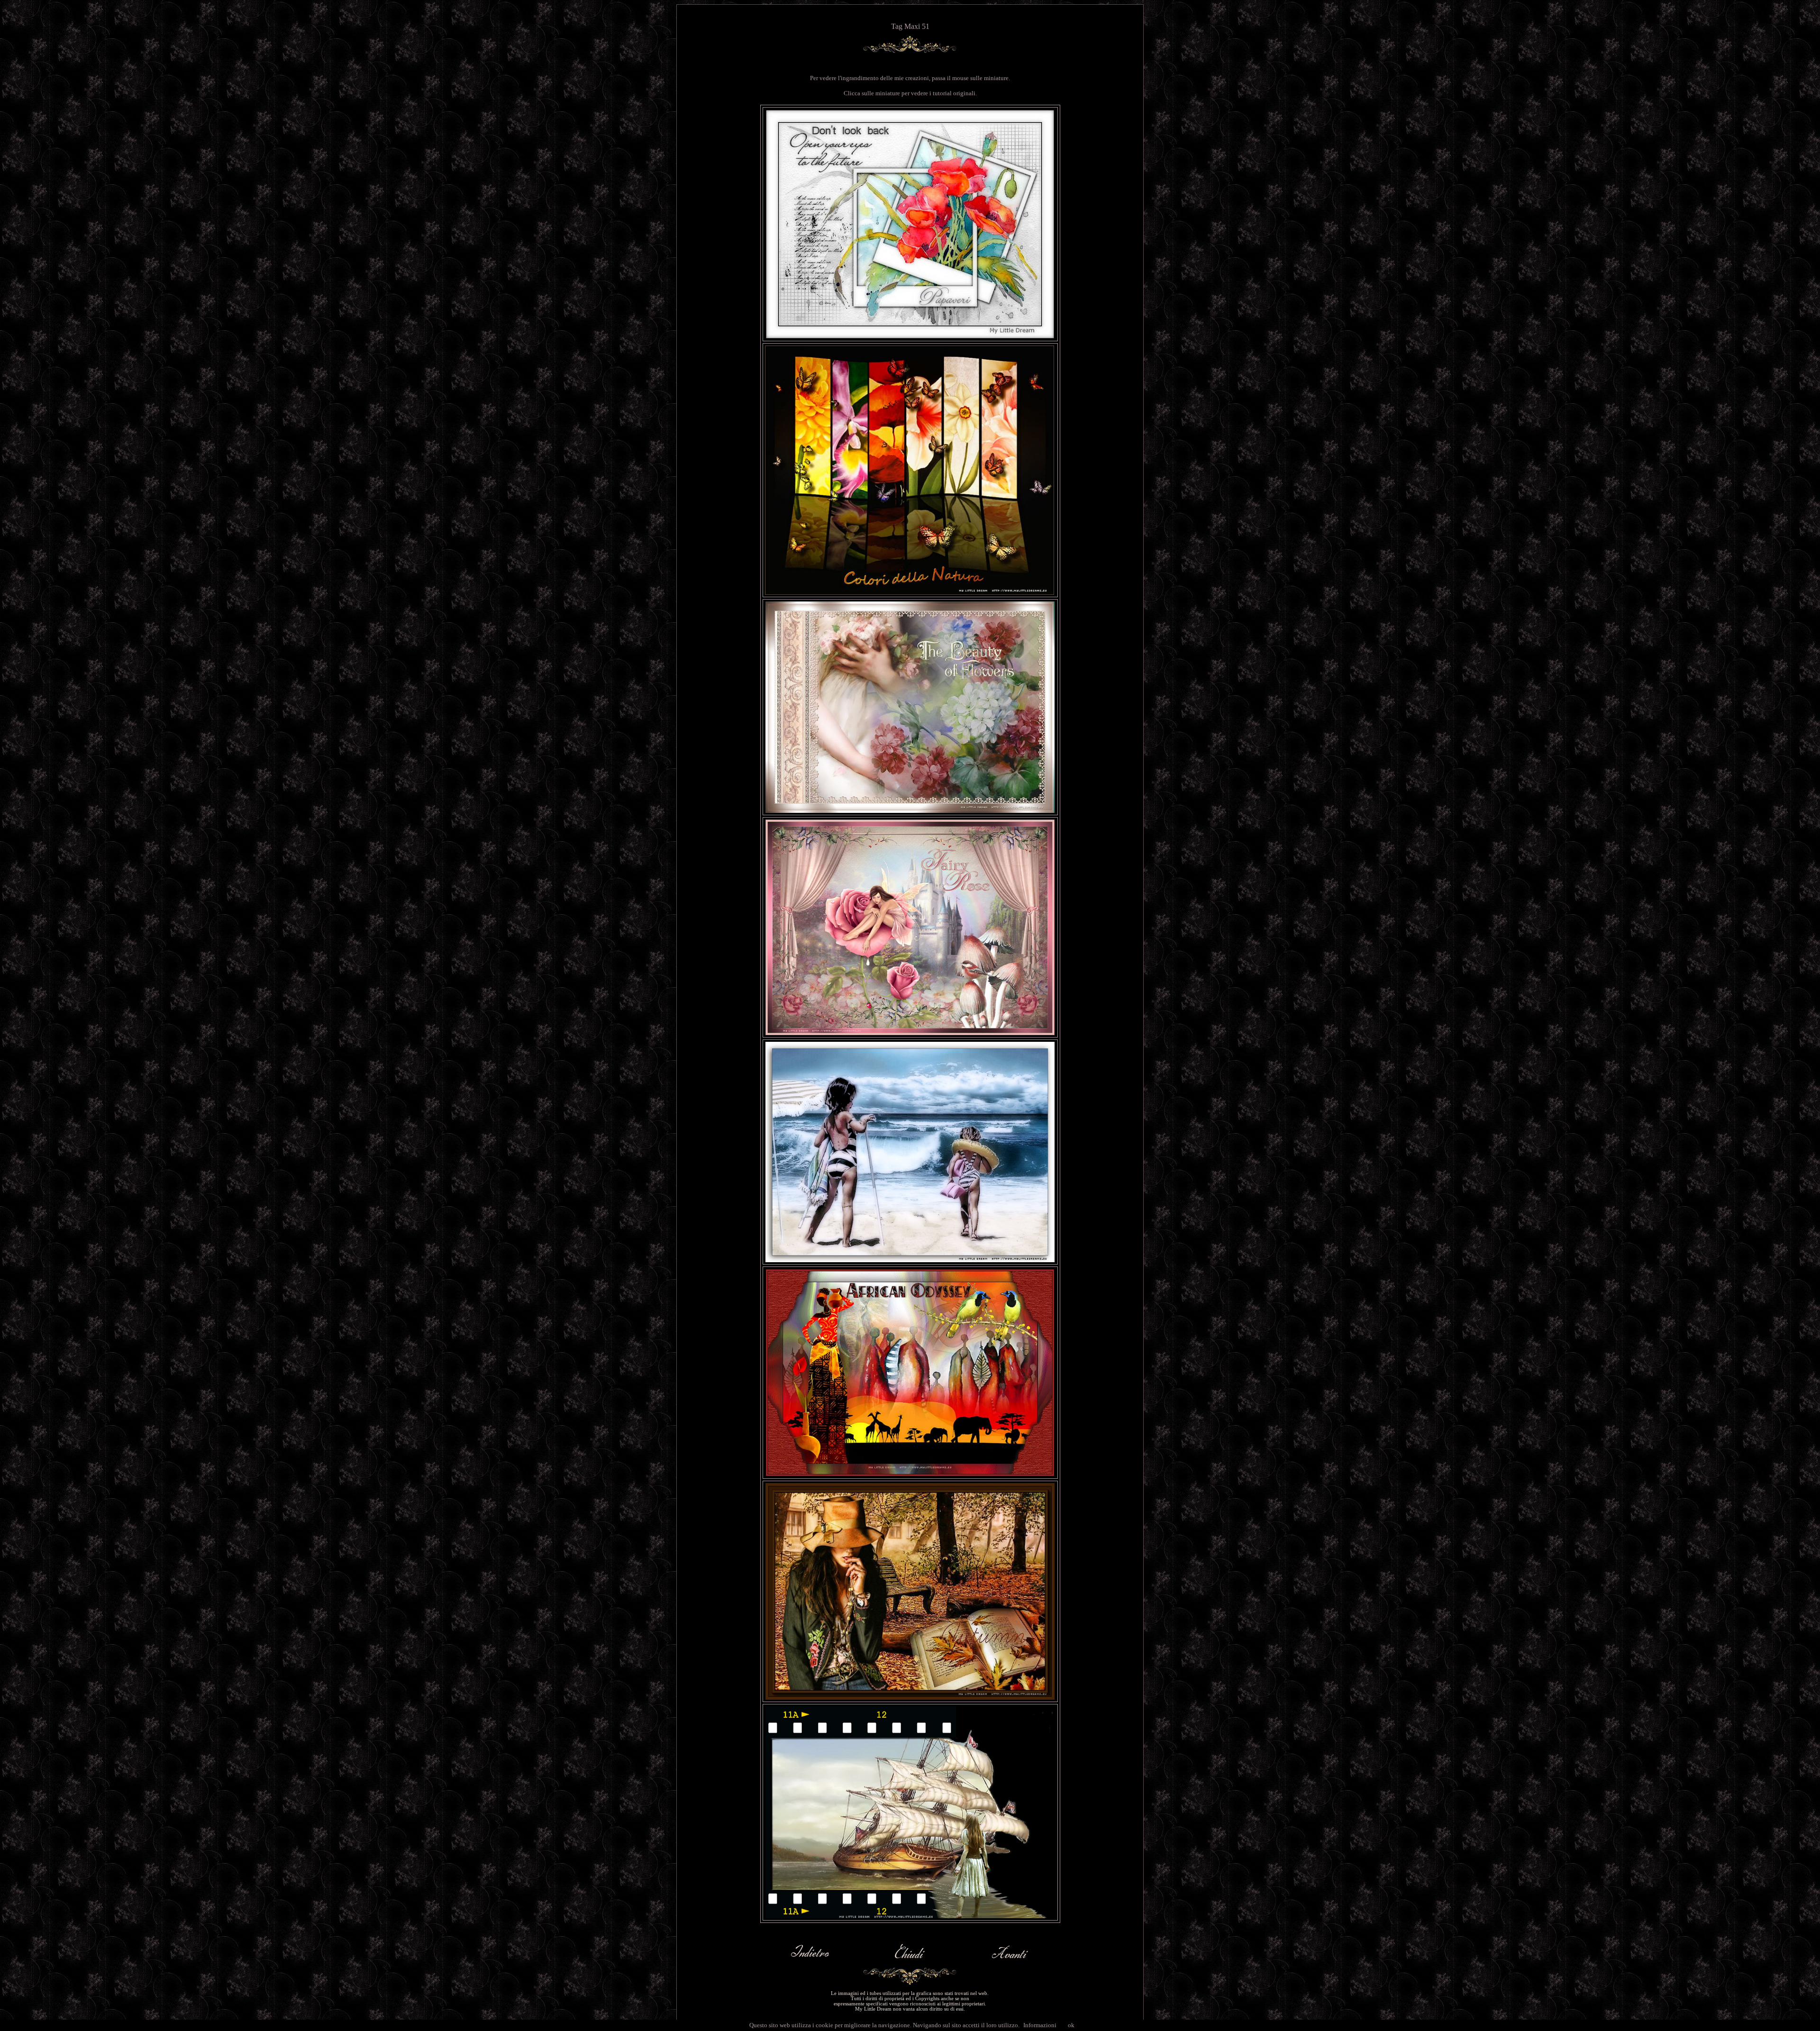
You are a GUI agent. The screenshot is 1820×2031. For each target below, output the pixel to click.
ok (1071, 2025)
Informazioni (1040, 2025)
